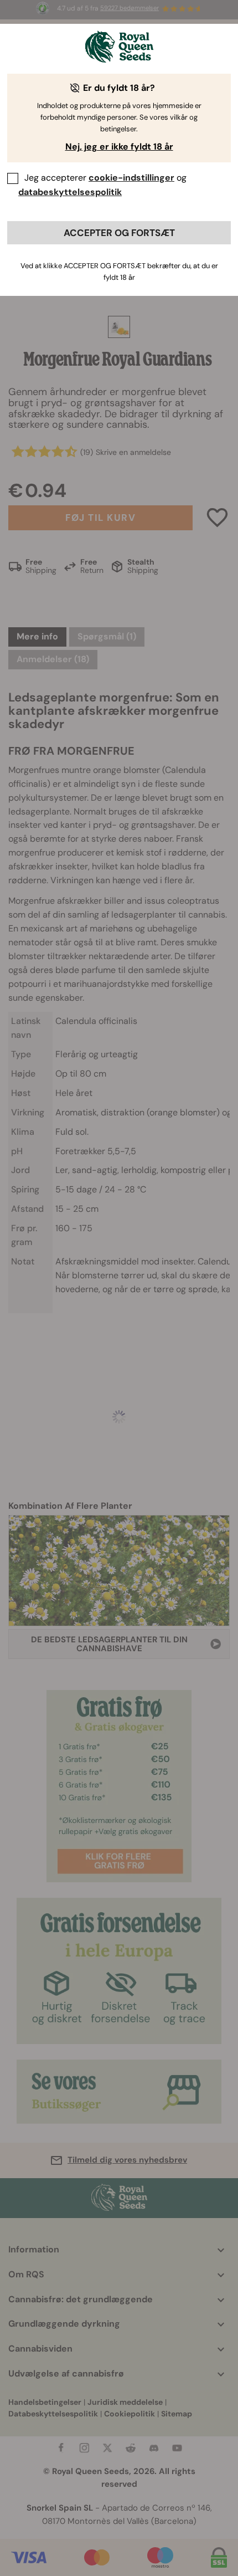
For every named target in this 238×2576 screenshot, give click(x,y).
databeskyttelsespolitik (70, 192)
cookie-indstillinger (131, 178)
